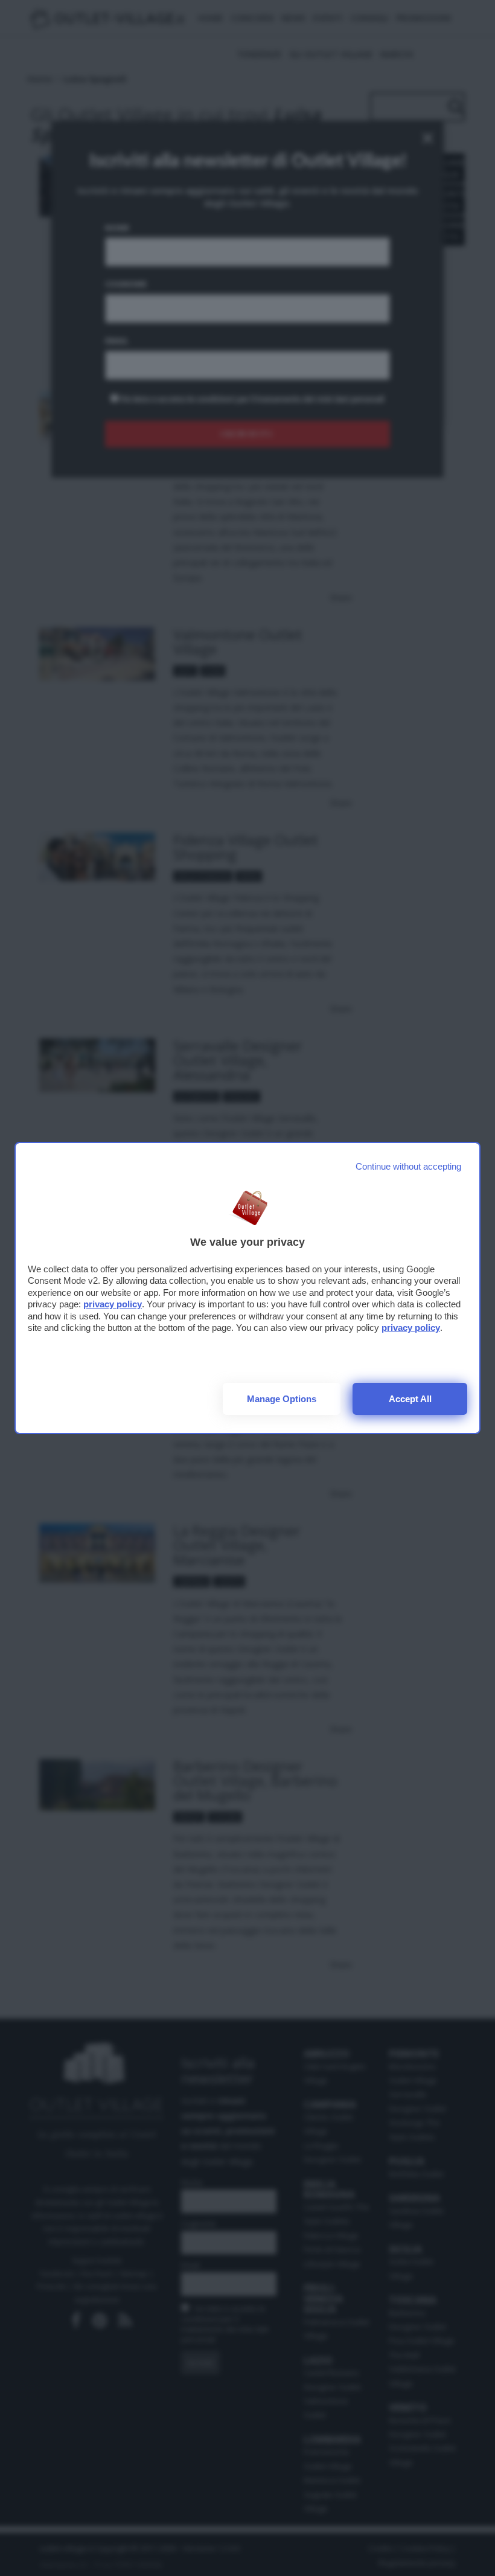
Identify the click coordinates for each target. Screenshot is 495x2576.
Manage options (282, 1399)
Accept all (410, 1399)
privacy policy (113, 1304)
